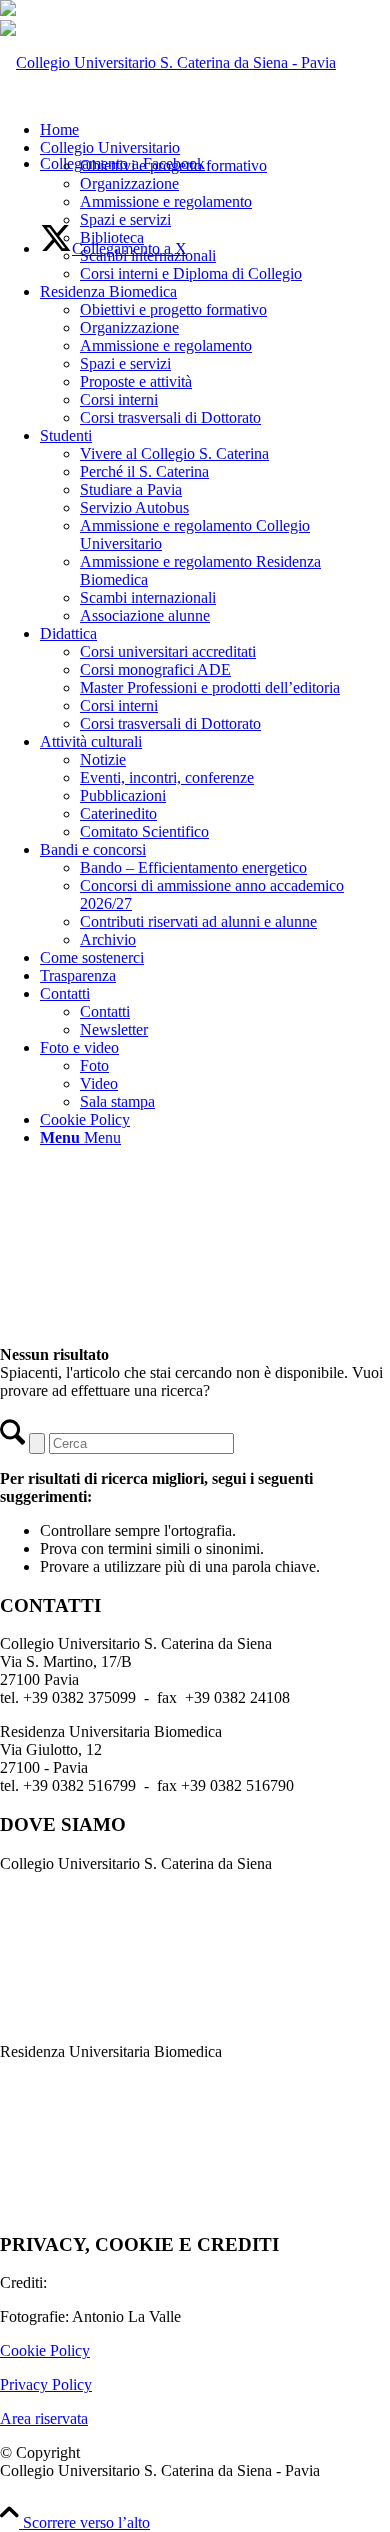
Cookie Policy (45, 2350)
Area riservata (44, 2418)
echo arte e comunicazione (134, 2282)
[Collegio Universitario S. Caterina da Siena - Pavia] (168, 62)
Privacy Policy (46, 2384)
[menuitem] (215, 130)
